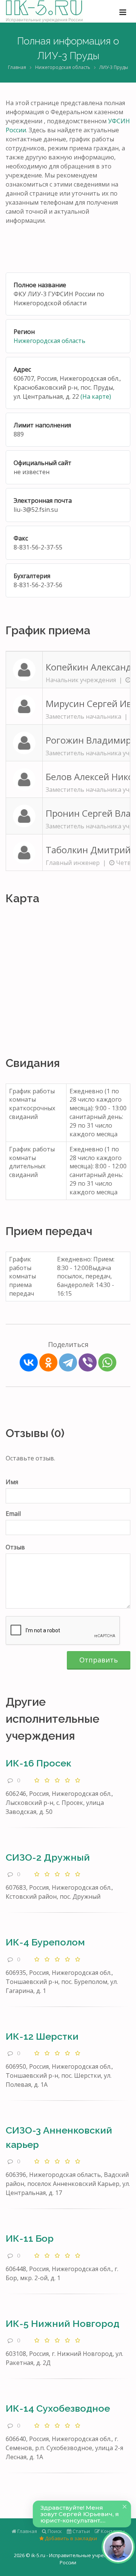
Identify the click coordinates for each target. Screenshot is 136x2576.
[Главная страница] (44, 11)
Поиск (54, 2531)
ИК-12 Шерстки (42, 2036)
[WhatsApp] (107, 1362)
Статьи (81, 2531)
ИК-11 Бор (30, 2238)
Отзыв (15, 1547)
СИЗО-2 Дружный (48, 1857)
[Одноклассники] (48, 1362)
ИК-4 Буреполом (45, 1942)
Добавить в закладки (70, 2538)
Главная (17, 67)
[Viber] (88, 1362)
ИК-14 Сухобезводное (58, 2408)
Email (13, 1514)
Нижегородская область (63, 67)
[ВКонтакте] (29, 1362)
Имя (12, 1482)
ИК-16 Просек (39, 1763)
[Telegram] (68, 1362)
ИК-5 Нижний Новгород (63, 2323)
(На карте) (96, 396)
